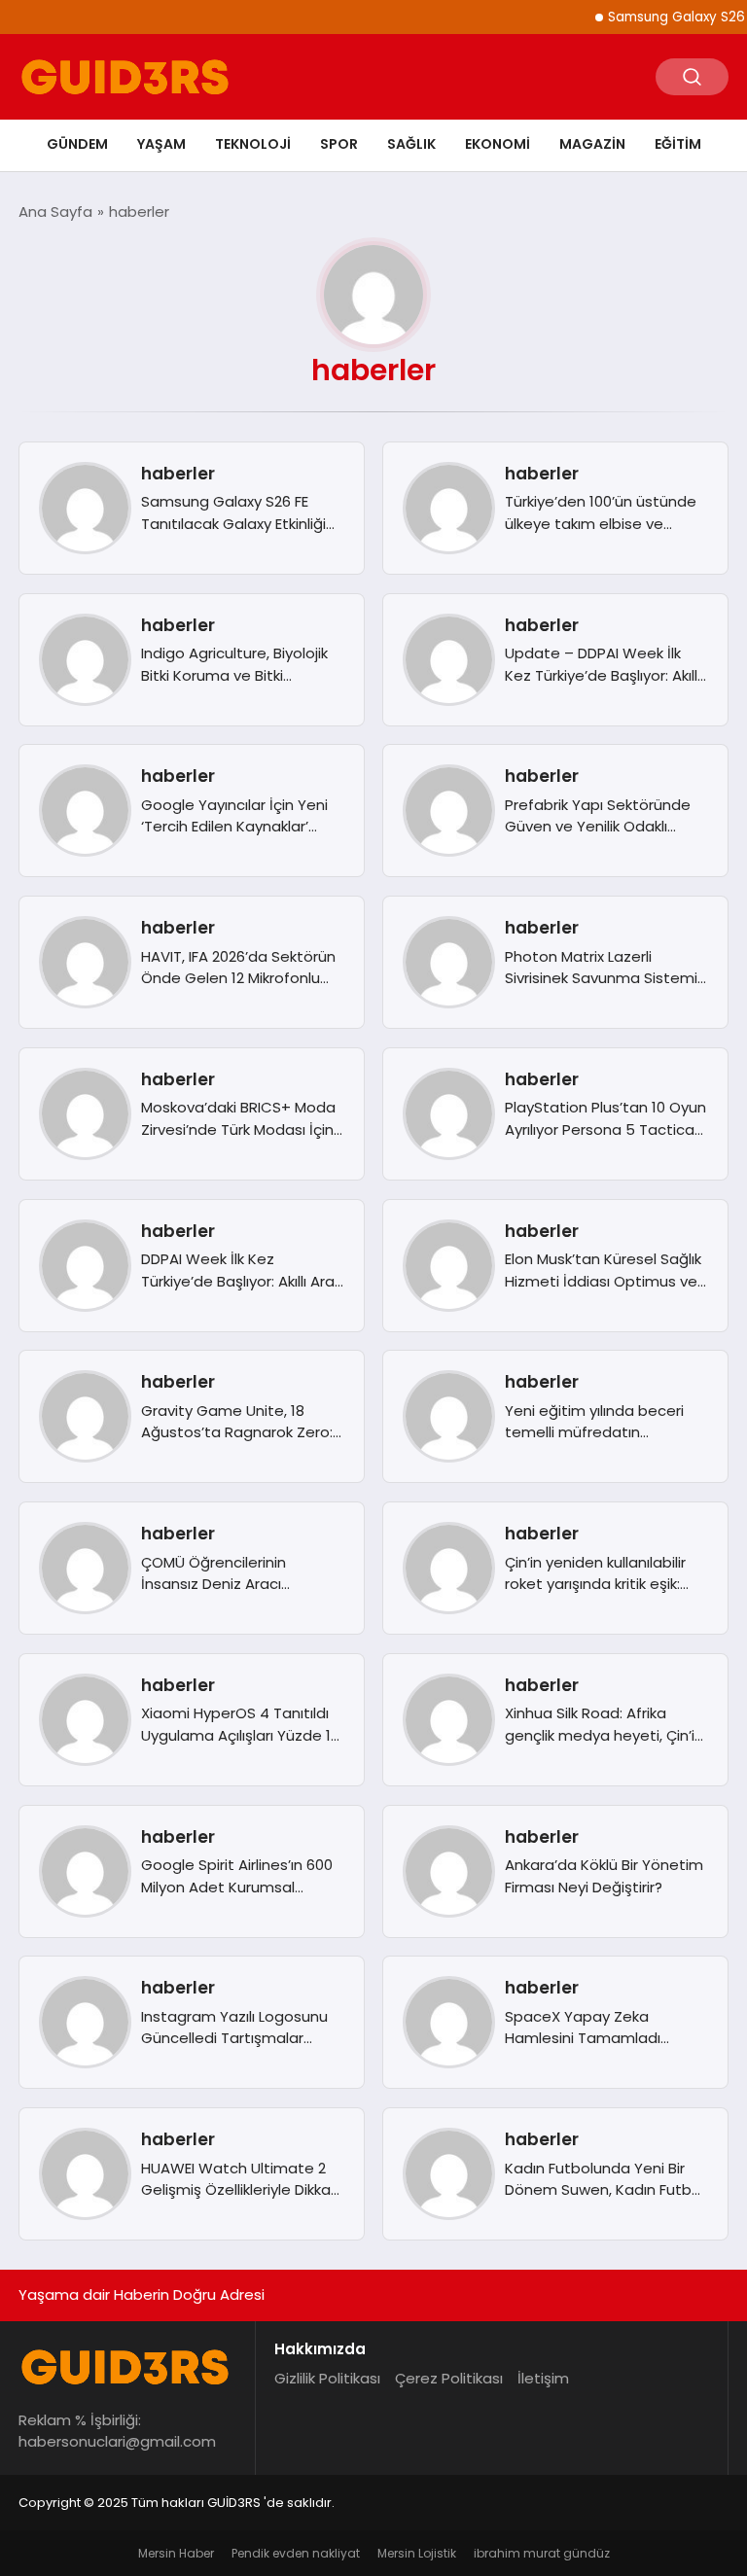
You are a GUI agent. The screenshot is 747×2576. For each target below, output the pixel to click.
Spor (339, 144)
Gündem (77, 144)
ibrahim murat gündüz (542, 2553)
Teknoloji (253, 144)
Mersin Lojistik (417, 2553)
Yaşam (161, 144)
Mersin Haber (176, 2553)
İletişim (543, 2378)
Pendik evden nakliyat (296, 2553)
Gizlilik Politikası (327, 2378)
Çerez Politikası (449, 2378)
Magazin (592, 144)
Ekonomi (498, 144)
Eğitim (678, 144)
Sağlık (411, 144)
